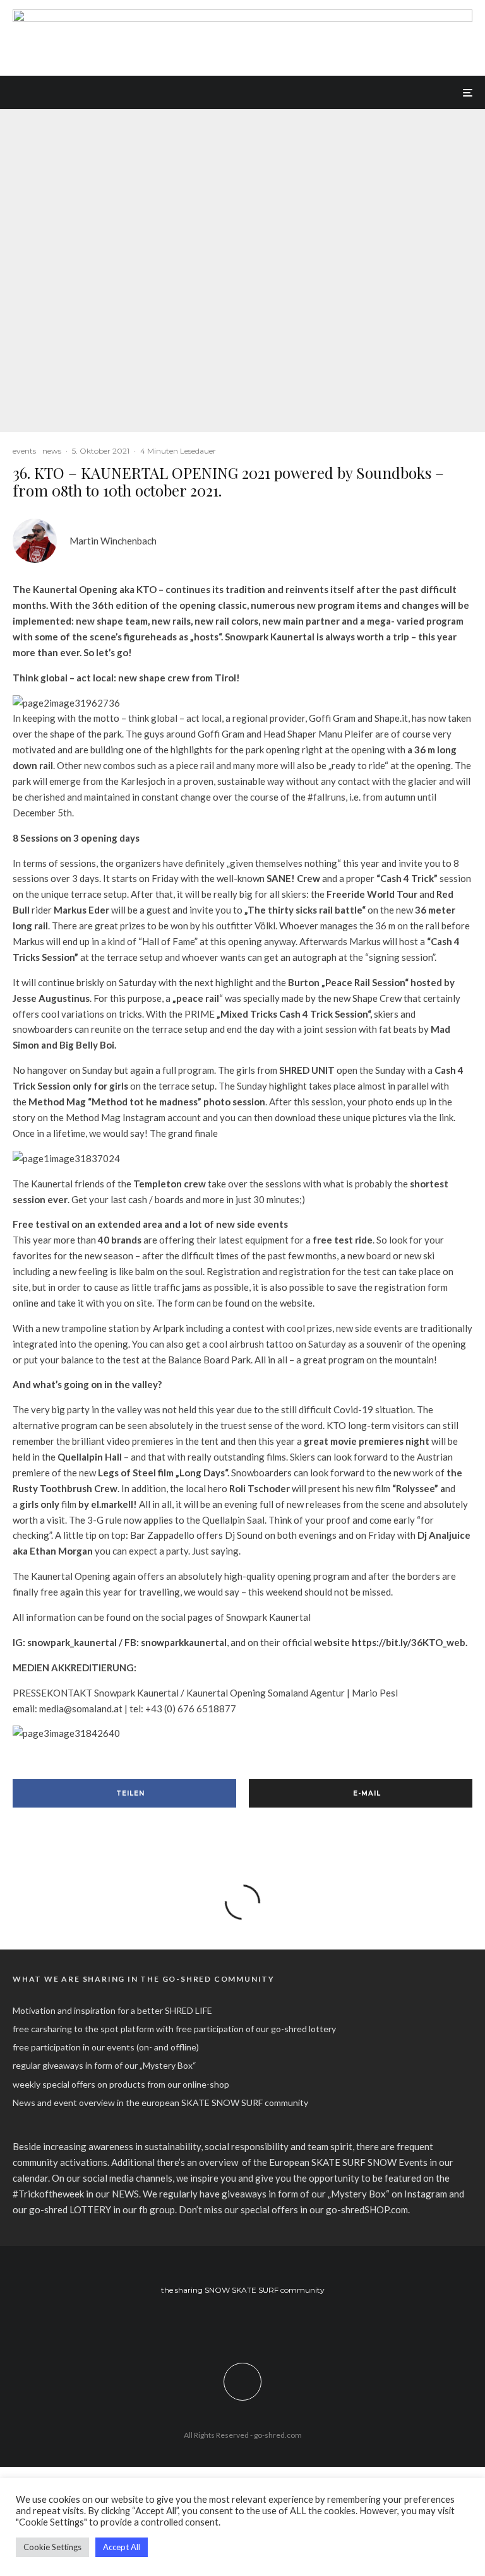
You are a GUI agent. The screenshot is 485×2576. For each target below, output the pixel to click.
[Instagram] (243, 2324)
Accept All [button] (122, 2547)
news (52, 451)
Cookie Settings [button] (52, 2547)
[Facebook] (225, 2324)
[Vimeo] (261, 2324)
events (24, 451)
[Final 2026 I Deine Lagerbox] (242, 16)
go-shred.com (278, 2435)
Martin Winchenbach (113, 541)
